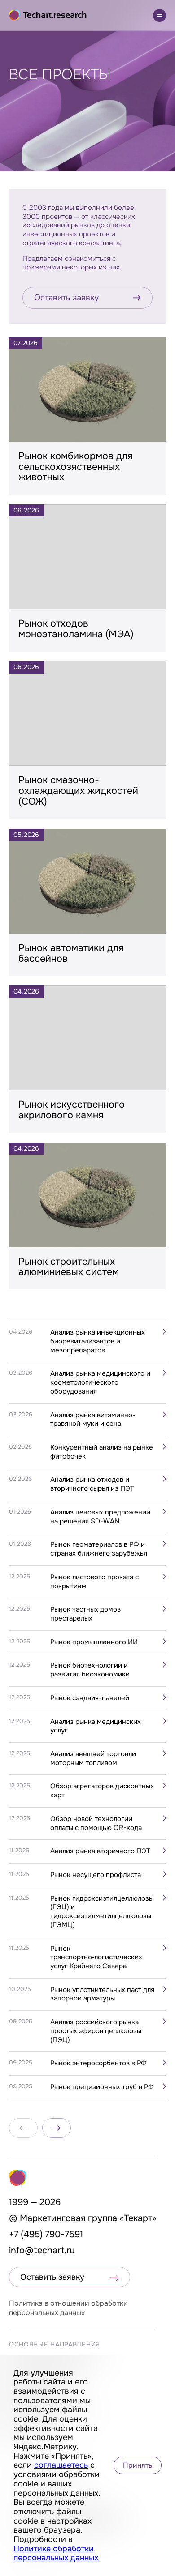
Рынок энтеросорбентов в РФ (98, 2063)
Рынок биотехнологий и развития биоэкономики (90, 1670)
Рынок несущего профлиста (96, 1875)
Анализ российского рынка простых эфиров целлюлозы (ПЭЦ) (96, 2031)
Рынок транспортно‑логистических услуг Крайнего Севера (96, 1958)
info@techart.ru (42, 2250)
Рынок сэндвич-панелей (90, 1698)
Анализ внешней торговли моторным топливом (93, 1759)
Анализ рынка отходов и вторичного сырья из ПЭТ (92, 1484)
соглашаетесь (61, 2465)
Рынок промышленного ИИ (94, 1642)
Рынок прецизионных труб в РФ (102, 2087)
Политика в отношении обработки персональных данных (68, 2308)
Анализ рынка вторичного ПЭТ (100, 1851)
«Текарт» (138, 2218)
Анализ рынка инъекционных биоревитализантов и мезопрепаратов (98, 1341)
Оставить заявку (66, 298)
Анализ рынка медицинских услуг (96, 1726)
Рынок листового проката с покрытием (94, 1582)
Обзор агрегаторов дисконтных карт (102, 1791)
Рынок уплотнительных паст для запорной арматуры (102, 1994)
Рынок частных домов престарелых (85, 1614)
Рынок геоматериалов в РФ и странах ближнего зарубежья (99, 1549)
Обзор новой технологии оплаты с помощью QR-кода (96, 1823)
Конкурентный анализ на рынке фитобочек (102, 1452)
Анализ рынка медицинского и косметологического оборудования (100, 1382)
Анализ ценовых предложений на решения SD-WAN (100, 1517)
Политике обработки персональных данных (56, 2553)
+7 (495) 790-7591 (46, 2234)
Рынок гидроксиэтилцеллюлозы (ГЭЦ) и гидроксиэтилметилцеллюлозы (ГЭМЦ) (102, 1912)
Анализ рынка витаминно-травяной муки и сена (93, 1420)
